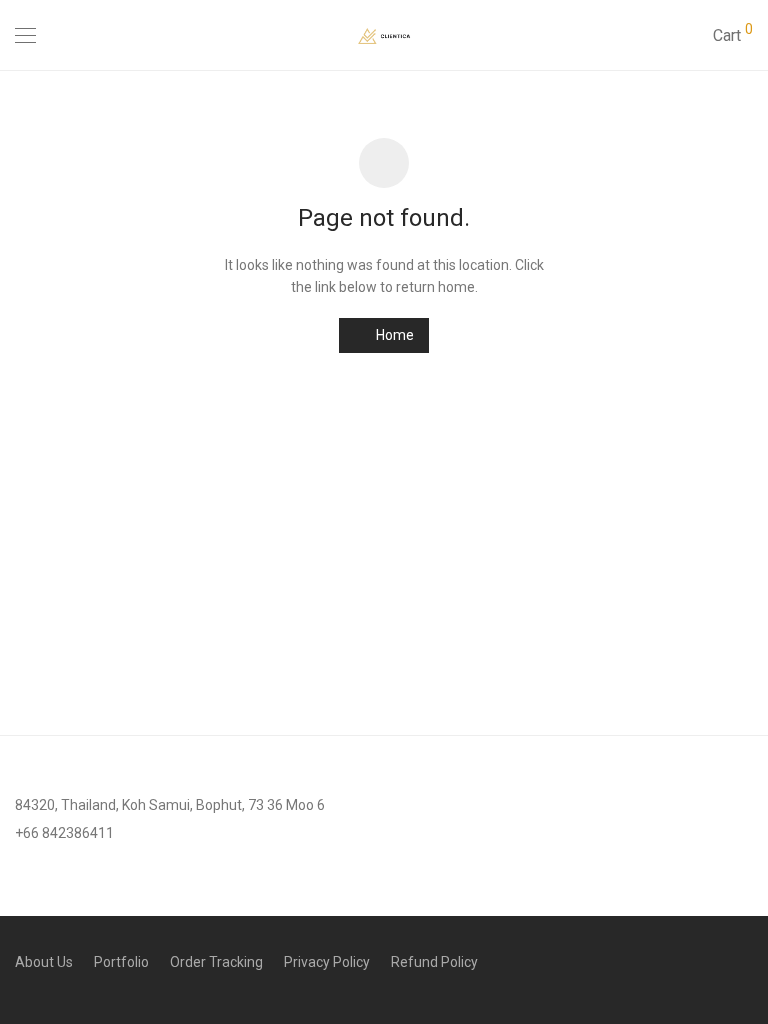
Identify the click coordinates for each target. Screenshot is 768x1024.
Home (393, 335)
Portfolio (121, 962)
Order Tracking (216, 962)
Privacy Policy (327, 962)
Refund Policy (434, 962)
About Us (44, 962)
